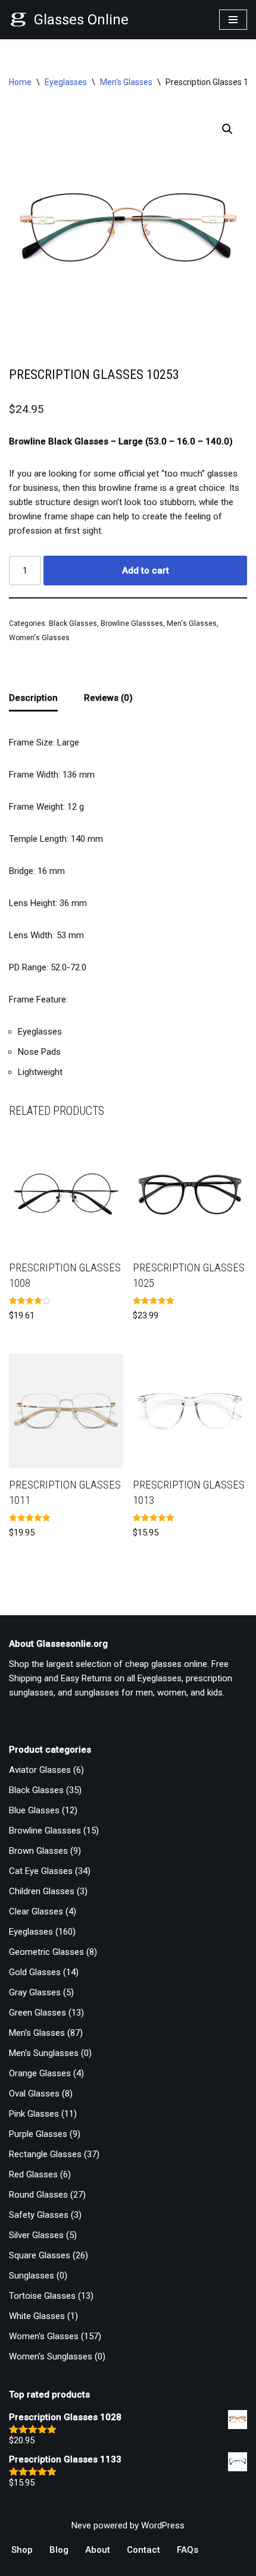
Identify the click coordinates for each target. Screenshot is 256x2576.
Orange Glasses (40, 2073)
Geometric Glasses (46, 1952)
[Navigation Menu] (233, 20)
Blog (59, 2550)
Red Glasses (33, 2174)
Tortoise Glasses (42, 2296)
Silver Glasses (36, 2235)
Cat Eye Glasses (41, 1871)
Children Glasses (42, 1891)
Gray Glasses (35, 1992)
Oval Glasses (34, 2094)
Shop (22, 2550)
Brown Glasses (38, 1851)
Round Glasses (38, 2195)
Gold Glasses (35, 1972)
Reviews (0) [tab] (108, 698)
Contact (143, 2550)
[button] (227, 129)
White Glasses (37, 2316)
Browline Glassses (132, 623)
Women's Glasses (39, 638)
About (98, 2550)
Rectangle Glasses (45, 2154)
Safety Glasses (39, 2215)
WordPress (163, 2525)
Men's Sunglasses (44, 2053)
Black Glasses (73, 623)
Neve (81, 2525)
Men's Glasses (126, 82)
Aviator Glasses (40, 1770)
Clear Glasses (36, 1911)
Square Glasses (40, 2255)
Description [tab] (33, 698)
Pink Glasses (34, 2114)
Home (20, 82)
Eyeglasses (66, 82)
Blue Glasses (34, 1810)
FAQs (188, 2550)
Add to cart (146, 571)
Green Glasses (38, 2013)
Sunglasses (32, 2276)
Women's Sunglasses (51, 2356)
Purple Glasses (38, 2134)
